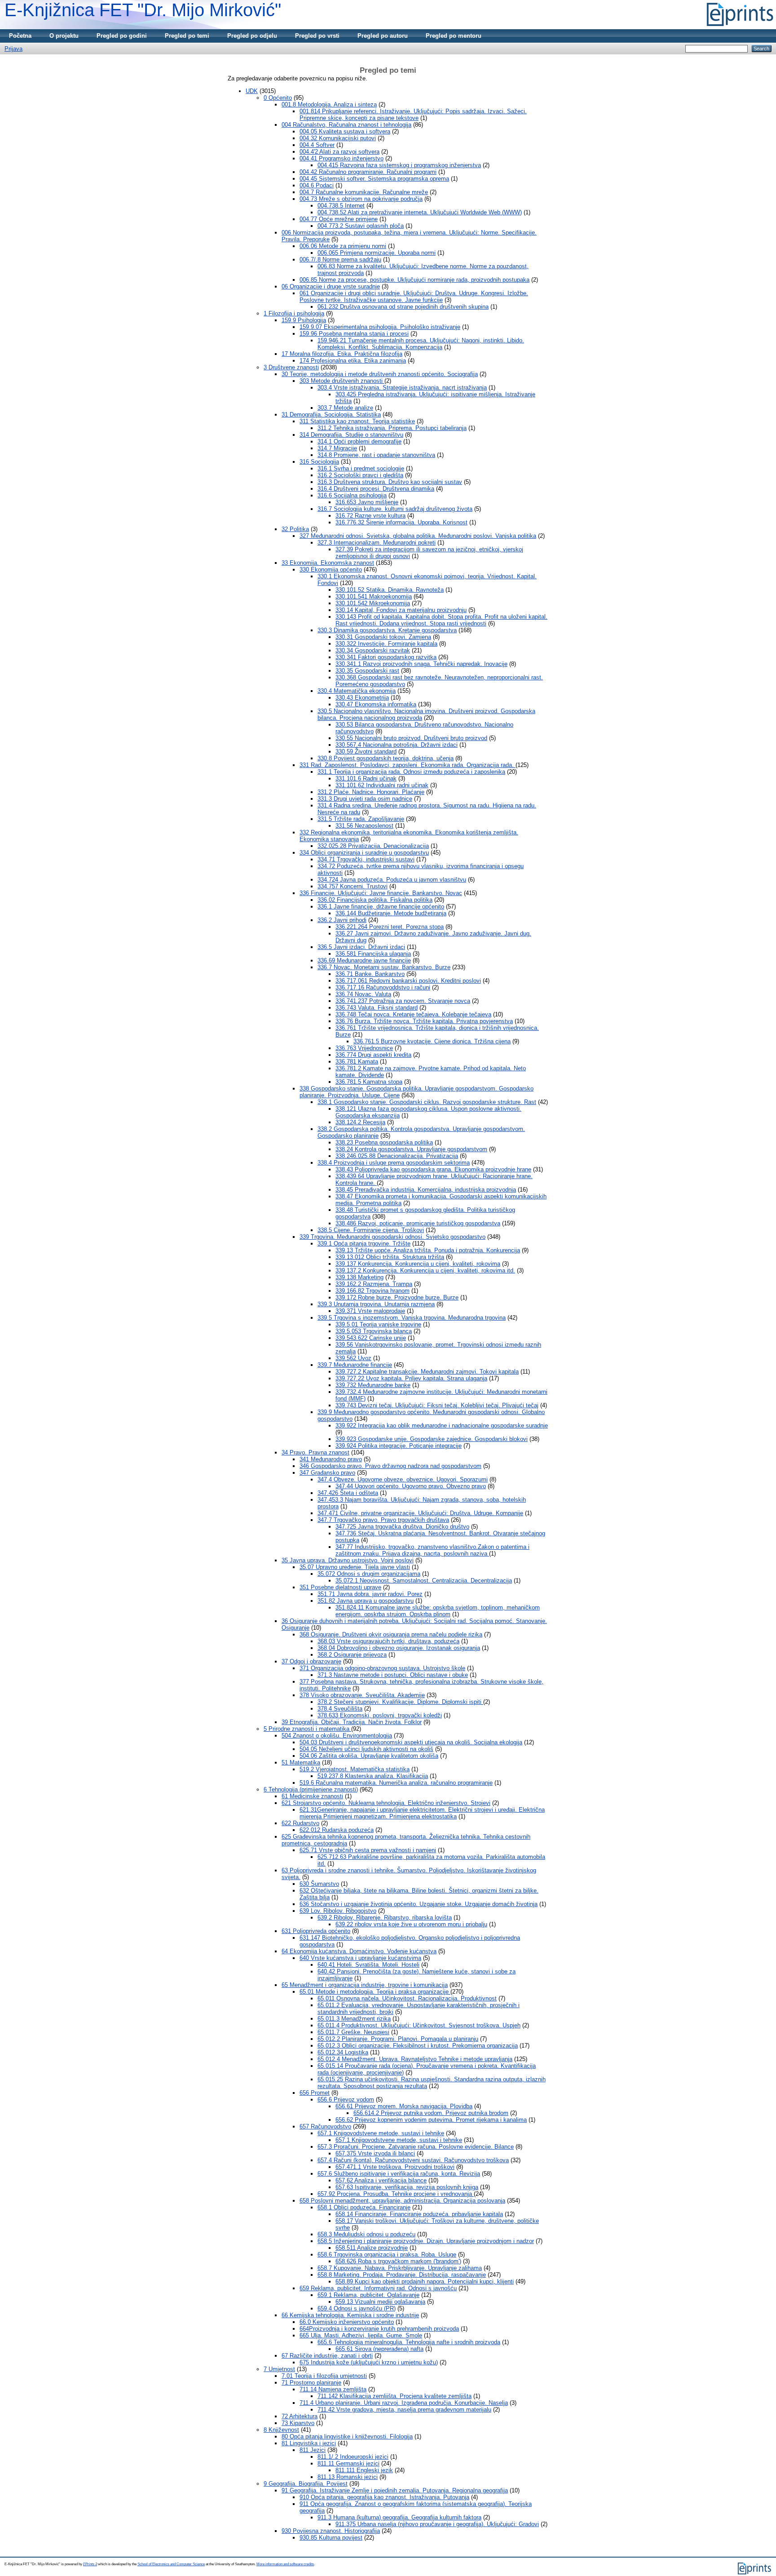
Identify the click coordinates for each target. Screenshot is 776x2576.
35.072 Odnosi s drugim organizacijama (369, 1574)
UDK (252, 91)
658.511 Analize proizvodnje (372, 2248)
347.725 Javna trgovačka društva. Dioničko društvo (402, 1527)
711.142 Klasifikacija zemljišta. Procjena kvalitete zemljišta (395, 2396)
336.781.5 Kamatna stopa (369, 1082)
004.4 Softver (317, 145)
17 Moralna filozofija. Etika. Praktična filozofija (342, 354)
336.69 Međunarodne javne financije (364, 960)
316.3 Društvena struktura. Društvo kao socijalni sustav (390, 482)
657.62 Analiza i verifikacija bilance (381, 2180)
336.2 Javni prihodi (342, 920)
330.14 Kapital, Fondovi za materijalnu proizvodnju (401, 610)
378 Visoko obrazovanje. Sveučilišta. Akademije (362, 1695)
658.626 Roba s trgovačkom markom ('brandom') (398, 2261)
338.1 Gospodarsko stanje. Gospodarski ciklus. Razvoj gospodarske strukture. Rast (427, 1102)
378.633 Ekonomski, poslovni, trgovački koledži (380, 1715)
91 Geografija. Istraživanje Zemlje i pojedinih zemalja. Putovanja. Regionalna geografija (395, 2490)
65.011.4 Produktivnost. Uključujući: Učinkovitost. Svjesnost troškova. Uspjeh (419, 2025)
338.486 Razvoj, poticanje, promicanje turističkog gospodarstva (418, 1223)
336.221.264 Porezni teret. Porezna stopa (390, 927)
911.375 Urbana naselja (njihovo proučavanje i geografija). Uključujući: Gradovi (437, 2524)
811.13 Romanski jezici (348, 2477)
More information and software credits (285, 2564)
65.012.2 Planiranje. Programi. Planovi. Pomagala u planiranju (398, 2039)
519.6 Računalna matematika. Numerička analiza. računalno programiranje (396, 1783)
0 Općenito (278, 98)
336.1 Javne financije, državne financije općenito (381, 907)
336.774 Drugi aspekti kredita (373, 1055)
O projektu (64, 36)
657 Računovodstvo (325, 2126)
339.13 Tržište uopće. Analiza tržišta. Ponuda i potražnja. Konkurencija (428, 1250)
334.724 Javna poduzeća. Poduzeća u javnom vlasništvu (392, 880)
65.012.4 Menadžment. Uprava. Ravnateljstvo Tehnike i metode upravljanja (415, 2059)
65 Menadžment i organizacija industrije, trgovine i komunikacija (365, 1985)
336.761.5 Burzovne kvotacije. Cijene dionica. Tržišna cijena (432, 1041)
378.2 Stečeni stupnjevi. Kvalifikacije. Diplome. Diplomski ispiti (400, 1702)
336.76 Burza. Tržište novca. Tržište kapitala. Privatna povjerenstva (424, 1021)
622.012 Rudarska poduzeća (337, 1830)
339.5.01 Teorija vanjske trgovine (378, 1324)
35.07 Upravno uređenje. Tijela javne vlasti (355, 1567)
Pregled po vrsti (317, 36)
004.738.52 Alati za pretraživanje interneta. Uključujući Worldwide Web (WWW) (420, 212)
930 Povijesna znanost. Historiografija (331, 2531)
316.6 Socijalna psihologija (352, 495)
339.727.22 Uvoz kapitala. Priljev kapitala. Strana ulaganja (411, 1378)
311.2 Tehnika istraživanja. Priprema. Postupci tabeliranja (392, 428)
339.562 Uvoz (353, 1358)
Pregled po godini (122, 36)
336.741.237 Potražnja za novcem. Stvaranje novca (403, 1001)
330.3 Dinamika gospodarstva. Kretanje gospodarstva (387, 630)
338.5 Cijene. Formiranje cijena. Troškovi (371, 1230)
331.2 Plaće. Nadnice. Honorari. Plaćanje (371, 792)
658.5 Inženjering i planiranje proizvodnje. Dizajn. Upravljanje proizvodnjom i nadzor (426, 2241)
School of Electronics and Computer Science (171, 2564)
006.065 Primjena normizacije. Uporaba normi (377, 253)
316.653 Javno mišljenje (367, 502)
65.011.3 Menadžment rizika (354, 2019)
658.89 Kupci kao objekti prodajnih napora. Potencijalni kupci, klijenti (425, 2281)
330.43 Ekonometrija (362, 698)
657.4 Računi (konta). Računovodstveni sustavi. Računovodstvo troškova (413, 2160)
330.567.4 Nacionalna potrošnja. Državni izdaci (397, 745)
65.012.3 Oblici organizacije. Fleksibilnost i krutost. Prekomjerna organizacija (418, 2046)
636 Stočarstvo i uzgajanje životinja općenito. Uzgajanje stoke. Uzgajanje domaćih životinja (419, 1904)
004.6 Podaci (317, 185)
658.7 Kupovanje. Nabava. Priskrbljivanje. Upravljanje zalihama (400, 2268)
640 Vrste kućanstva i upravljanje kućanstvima (360, 1958)
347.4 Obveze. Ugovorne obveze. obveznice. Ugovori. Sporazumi (403, 1479)
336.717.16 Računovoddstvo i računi (383, 987)
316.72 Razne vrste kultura (370, 516)
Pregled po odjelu (252, 36)
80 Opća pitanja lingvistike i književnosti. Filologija (347, 2436)
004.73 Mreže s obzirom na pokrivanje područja (361, 199)
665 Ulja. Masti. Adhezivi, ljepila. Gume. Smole (361, 2335)
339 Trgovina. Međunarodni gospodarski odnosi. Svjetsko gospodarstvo (392, 1237)
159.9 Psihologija (304, 320)
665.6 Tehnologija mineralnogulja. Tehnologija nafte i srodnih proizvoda (409, 2342)
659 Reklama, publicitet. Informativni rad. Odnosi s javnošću (378, 2288)
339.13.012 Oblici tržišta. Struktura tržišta (390, 1257)
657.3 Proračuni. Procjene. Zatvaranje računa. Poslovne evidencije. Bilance (416, 2147)
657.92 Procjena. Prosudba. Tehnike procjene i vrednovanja (396, 2194)
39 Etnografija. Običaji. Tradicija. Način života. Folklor (352, 1722)
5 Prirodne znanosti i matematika (307, 1729)
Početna (20, 36)
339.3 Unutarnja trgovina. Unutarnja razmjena (376, 1304)
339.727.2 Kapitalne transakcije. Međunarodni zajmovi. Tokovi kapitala (427, 1372)
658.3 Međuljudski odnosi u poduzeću (366, 2234)
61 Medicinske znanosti (312, 1796)
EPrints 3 (90, 2564)
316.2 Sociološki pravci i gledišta (360, 475)
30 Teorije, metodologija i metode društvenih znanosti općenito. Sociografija (380, 374)
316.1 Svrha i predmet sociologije (361, 468)
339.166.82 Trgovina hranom (373, 1291)
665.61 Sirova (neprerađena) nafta (379, 2349)
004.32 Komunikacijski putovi (338, 138)
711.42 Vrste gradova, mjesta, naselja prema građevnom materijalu (404, 2410)
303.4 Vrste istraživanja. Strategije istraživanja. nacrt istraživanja (402, 388)
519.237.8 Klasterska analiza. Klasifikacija (373, 1776)
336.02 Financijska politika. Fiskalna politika (375, 900)
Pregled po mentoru (454, 36)
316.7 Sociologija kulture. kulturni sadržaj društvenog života (395, 509)
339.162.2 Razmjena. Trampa (374, 1284)
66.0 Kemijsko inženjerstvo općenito (347, 2322)
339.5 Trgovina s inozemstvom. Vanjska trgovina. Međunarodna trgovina (412, 1318)
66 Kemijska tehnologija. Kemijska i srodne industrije (350, 2315)
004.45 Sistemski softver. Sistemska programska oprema (374, 179)
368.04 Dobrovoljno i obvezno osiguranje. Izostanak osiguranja (399, 1648)
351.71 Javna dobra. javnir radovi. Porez (370, 1594)
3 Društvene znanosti (291, 367)
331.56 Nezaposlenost (364, 826)
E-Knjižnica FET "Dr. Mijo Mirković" (143, 10)
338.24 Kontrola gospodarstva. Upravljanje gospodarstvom (411, 1149)
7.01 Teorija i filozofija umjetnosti (324, 2376)
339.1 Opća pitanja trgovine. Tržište (364, 1244)
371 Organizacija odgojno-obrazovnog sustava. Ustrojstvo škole (382, 1668)
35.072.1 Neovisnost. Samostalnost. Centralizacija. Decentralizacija (424, 1581)
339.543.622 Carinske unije (371, 1338)
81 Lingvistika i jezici (309, 2443)
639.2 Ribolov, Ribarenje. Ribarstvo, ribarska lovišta (385, 1918)
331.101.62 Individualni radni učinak (382, 785)
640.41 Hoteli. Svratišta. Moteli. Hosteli (368, 1965)
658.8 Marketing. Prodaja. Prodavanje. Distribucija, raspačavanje (402, 2275)
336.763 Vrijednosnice (364, 1048)
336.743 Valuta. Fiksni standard (377, 1008)
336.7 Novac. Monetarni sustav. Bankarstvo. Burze (384, 967)
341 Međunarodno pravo (331, 1459)
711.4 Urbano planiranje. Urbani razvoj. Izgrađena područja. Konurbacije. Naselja (404, 2403)
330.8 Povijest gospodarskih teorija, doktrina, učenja (386, 758)
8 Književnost (281, 2430)
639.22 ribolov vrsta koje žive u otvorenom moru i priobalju (411, 1924)
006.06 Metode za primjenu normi (343, 246)
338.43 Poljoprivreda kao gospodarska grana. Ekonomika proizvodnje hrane (433, 1169)
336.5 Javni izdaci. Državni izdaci (361, 947)
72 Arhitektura (300, 2416)
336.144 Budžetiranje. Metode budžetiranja (391, 913)
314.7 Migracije (337, 448)
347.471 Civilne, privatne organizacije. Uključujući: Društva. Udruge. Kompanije (420, 1513)
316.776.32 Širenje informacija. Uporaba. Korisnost (401, 522)
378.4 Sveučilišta (340, 1709)
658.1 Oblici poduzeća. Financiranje (364, 2207)
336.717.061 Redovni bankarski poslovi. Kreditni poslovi (408, 981)
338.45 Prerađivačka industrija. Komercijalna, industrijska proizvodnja (426, 1190)
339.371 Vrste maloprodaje (370, 1311)
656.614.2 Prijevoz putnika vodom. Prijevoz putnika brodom (431, 2113)
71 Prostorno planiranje (311, 2383)
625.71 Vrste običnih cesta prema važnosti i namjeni (368, 1850)
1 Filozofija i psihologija (294, 313)
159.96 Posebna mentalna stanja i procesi (354, 334)
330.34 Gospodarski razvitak (373, 650)
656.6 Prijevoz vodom (346, 2099)
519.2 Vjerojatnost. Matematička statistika (355, 1769)
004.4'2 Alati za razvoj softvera (339, 152)
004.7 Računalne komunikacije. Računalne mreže (364, 192)
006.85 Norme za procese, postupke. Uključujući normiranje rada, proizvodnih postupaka (414, 280)
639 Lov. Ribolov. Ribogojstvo (338, 1911)
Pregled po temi (187, 36)
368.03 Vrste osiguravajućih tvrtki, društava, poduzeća (388, 1641)
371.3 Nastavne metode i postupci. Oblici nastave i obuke (393, 1675)
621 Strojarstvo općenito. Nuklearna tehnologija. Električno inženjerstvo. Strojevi (386, 1803)
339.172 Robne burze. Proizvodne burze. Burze (397, 1297)
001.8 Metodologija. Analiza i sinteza (329, 104)
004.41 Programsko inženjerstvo (342, 158)
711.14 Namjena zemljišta (333, 2389)
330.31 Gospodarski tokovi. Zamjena (383, 637)
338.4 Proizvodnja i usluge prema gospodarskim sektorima (394, 1163)
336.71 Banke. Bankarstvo (370, 974)
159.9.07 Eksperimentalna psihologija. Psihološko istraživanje (380, 327)
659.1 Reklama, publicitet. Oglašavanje (368, 2295)
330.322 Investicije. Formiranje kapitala (386, 644)
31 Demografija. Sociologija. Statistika (331, 415)
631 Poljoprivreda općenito (316, 1931)
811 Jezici (313, 2450)
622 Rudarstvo (300, 1823)
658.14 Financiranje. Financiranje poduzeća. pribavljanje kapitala (419, 2214)
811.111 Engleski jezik (364, 2470)
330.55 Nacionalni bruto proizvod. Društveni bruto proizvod (411, 738)
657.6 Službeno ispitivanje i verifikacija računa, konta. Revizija (399, 2174)
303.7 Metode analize (345, 408)
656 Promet (315, 2093)
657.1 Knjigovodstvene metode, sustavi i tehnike (381, 2133)
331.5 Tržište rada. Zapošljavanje (361, 819)
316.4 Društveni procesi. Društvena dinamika (376, 489)
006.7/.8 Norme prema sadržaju (340, 259)
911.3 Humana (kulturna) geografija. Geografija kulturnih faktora (399, 2517)
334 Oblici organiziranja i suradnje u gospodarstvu (364, 853)
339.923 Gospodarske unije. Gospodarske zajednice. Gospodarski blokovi (432, 1439)
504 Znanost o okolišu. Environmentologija (337, 1736)
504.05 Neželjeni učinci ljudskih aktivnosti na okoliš (366, 1749)
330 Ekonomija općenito (331, 570)
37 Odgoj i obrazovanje (311, 1661)
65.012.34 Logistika (343, 2052)
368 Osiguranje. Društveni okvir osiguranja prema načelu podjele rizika (391, 1634)
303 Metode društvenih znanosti (342, 381)
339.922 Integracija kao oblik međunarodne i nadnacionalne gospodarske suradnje (442, 1425)
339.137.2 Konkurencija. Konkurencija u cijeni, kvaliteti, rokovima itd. (425, 1270)
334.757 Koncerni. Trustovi (353, 886)
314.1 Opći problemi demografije (359, 441)
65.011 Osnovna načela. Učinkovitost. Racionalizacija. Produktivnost (407, 1998)
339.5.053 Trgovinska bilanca (374, 1331)
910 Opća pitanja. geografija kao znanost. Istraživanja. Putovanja (384, 2497)
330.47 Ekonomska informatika (376, 704)
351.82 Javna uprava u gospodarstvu (366, 1601)
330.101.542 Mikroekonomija (373, 603)
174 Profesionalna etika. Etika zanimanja (353, 361)
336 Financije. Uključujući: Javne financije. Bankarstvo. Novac (381, 893)
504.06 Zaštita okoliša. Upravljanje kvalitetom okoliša (369, 1756)
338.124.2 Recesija (360, 1122)
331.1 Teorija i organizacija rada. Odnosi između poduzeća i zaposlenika (411, 772)
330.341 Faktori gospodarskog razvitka (386, 657)
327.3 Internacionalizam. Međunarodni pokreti (377, 543)
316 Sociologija (319, 462)
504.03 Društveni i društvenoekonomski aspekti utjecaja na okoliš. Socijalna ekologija (411, 1742)
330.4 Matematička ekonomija (357, 691)
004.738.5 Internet (341, 206)
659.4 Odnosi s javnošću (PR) (357, 2308)
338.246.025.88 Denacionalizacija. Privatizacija (397, 1156)
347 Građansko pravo (327, 1473)
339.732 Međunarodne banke (373, 1385)
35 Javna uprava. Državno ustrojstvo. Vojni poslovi (348, 1560)
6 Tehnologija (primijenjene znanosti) (311, 1789)
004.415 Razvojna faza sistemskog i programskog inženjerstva (399, 165)
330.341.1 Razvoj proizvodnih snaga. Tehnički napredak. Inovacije (421, 664)
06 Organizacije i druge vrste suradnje (331, 286)
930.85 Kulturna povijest (331, 2538)
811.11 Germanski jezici (348, 2463)
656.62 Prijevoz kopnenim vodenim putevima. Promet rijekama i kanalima (431, 2120)
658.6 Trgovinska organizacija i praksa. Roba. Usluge (387, 2255)
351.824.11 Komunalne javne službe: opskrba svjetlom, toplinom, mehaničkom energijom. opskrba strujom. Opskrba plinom (438, 1611)
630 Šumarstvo (319, 1884)
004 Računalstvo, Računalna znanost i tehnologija (346, 125)
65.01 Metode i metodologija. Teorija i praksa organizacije (375, 1992)
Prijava (13, 49)
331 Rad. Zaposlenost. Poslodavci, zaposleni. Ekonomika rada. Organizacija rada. (408, 765)
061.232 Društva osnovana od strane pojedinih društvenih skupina (403, 307)
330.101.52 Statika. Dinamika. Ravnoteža (390, 590)
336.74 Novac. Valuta (363, 994)
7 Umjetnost (279, 2369)
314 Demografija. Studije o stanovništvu (351, 435)
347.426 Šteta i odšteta (348, 1493)
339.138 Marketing (359, 1277)
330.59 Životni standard (366, 752)
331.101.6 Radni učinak (366, 778)
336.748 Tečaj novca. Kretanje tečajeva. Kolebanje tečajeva (413, 1014)
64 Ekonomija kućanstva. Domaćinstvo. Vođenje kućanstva (359, 1951)
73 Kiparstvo (298, 2423)
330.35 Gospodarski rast (367, 671)
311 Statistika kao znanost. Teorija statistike (357, 421)
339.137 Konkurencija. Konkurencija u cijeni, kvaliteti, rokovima (418, 1264)
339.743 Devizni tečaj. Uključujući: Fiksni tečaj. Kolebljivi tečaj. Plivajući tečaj (437, 1405)
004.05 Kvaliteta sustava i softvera (345, 131)
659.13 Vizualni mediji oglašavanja (380, 2302)
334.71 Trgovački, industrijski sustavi (366, 859)
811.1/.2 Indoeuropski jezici (353, 2457)
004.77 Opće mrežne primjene (339, 219)
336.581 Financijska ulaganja (373, 954)
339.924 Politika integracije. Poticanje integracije (399, 1446)
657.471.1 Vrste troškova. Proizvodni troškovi (395, 2167)
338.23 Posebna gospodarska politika (384, 1142)
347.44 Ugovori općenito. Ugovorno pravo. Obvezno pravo (411, 1486)
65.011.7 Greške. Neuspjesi (353, 2032)
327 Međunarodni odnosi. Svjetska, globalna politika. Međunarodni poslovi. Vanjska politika (418, 536)
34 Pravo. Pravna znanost (315, 1452)
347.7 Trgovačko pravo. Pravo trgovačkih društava (383, 1520)
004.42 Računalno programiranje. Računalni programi (368, 172)
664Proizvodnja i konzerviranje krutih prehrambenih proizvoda (379, 2329)
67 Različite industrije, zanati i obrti (327, 2356)
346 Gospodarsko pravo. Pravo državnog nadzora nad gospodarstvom (390, 1466)
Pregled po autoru (383, 36)
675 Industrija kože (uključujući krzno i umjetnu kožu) (369, 2362)
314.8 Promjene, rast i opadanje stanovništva (376, 455)
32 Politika (295, 529)
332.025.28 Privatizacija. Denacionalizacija (373, 846)
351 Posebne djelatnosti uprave (340, 1587)
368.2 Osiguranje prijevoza (352, 1655)
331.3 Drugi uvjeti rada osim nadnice (365, 799)
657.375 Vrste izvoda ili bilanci (375, 2153)
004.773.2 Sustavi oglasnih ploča (361, 226)
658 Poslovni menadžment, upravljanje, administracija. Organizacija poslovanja (402, 2201)
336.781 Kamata (357, 1062)
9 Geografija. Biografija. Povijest (306, 2484)
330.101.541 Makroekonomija (374, 596)
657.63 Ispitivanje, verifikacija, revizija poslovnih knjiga (407, 2187)
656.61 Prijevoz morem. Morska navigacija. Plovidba (404, 2106)
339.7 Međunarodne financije (355, 1365)
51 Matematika (301, 1762)
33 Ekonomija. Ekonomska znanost (328, 563)
